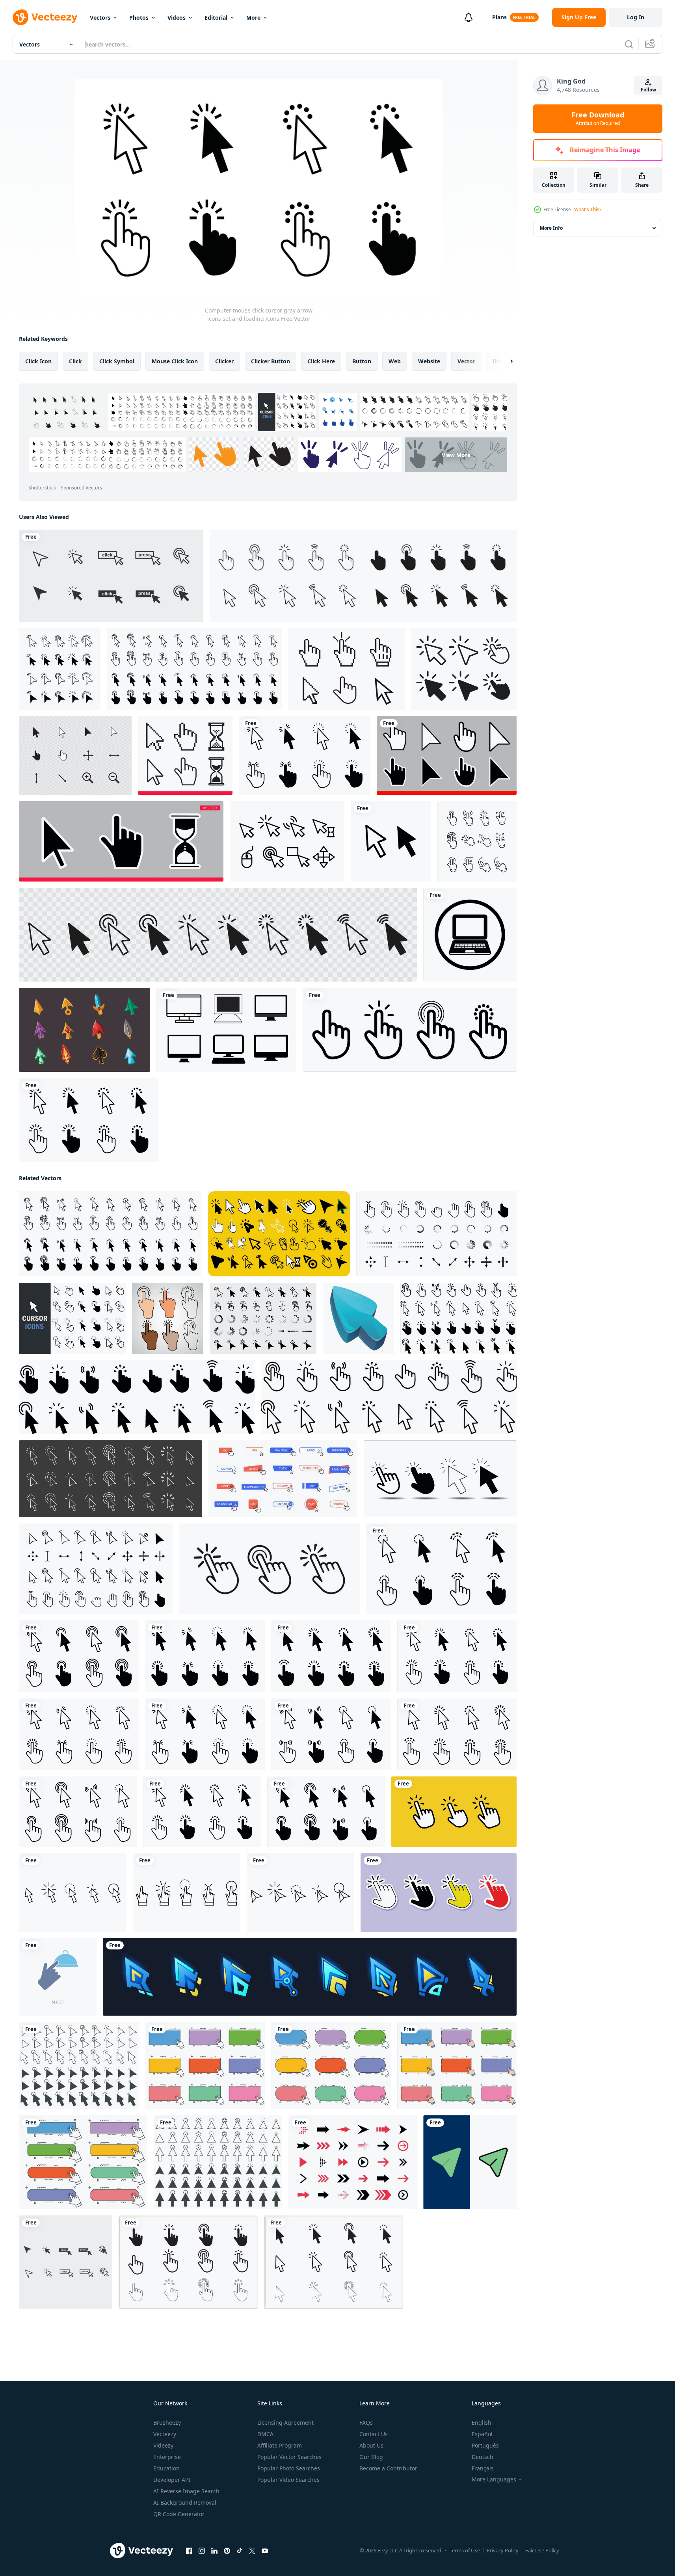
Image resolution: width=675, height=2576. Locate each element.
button (362, 361)
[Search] (629, 44)
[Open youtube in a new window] (265, 2551)
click (75, 361)
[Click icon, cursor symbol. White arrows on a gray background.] (111, 1479)
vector (466, 361)
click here (321, 361)
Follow (648, 90)
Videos (177, 18)
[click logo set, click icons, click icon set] (410, 1030)
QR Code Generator (179, 2514)
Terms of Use (465, 2550)
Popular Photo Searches (289, 2468)
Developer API (172, 2480)
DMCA (265, 2434)
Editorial (216, 18)
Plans (499, 17)
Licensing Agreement (285, 2423)
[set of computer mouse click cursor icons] (111, 576)
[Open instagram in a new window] (202, 2551)
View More (456, 455)
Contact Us (374, 2434)
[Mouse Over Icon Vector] (346, 669)
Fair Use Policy (542, 2550)
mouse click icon (175, 361)
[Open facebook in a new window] (189, 2551)
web (395, 361)
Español (482, 2434)
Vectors (100, 18)
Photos (139, 18)
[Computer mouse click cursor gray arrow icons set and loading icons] (305, 755)
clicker (224, 361)
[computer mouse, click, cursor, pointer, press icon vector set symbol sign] (66, 2262)
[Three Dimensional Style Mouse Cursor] (85, 1030)
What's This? (588, 209)
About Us (371, 2445)
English (482, 2423)
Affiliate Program (280, 2445)
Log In (636, 17)
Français (483, 2468)
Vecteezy (165, 2434)
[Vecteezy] (45, 17)
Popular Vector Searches (289, 2457)
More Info (551, 228)
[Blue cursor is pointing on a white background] (358, 1318)
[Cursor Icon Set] (75, 755)
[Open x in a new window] (252, 2551)
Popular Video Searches (288, 2480)
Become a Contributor (388, 2468)
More (253, 18)
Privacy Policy (503, 2550)
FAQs (366, 2423)
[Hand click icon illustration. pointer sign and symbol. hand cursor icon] (439, 1892)
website (429, 361)
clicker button (271, 361)
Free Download (598, 119)
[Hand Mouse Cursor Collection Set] (477, 841)
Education (166, 2468)
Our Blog (371, 2457)
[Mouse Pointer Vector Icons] (287, 841)
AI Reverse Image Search (186, 2491)
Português (485, 2445)
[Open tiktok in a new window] (240, 2551)
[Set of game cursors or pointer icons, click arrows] (310, 1977)
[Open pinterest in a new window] (227, 2551)
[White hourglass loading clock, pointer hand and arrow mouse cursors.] (121, 841)
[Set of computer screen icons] (226, 1030)
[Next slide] (505, 361)
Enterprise (167, 2457)
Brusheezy (167, 2423)
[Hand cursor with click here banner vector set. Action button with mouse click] (205, 2065)
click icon (38, 361)
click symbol (117, 361)
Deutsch (483, 2457)
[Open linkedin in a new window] (214, 2551)
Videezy (163, 2445)
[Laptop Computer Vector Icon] (470, 935)
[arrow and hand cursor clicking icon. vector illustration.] (464, 669)
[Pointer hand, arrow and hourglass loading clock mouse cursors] (185, 755)
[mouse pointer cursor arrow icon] (391, 841)
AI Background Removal (185, 2503)
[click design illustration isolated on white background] (73, 1892)
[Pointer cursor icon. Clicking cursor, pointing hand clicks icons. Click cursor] (269, 1569)
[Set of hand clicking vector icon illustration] (454, 1812)
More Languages (494, 2479)
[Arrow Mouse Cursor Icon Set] (60, 669)
